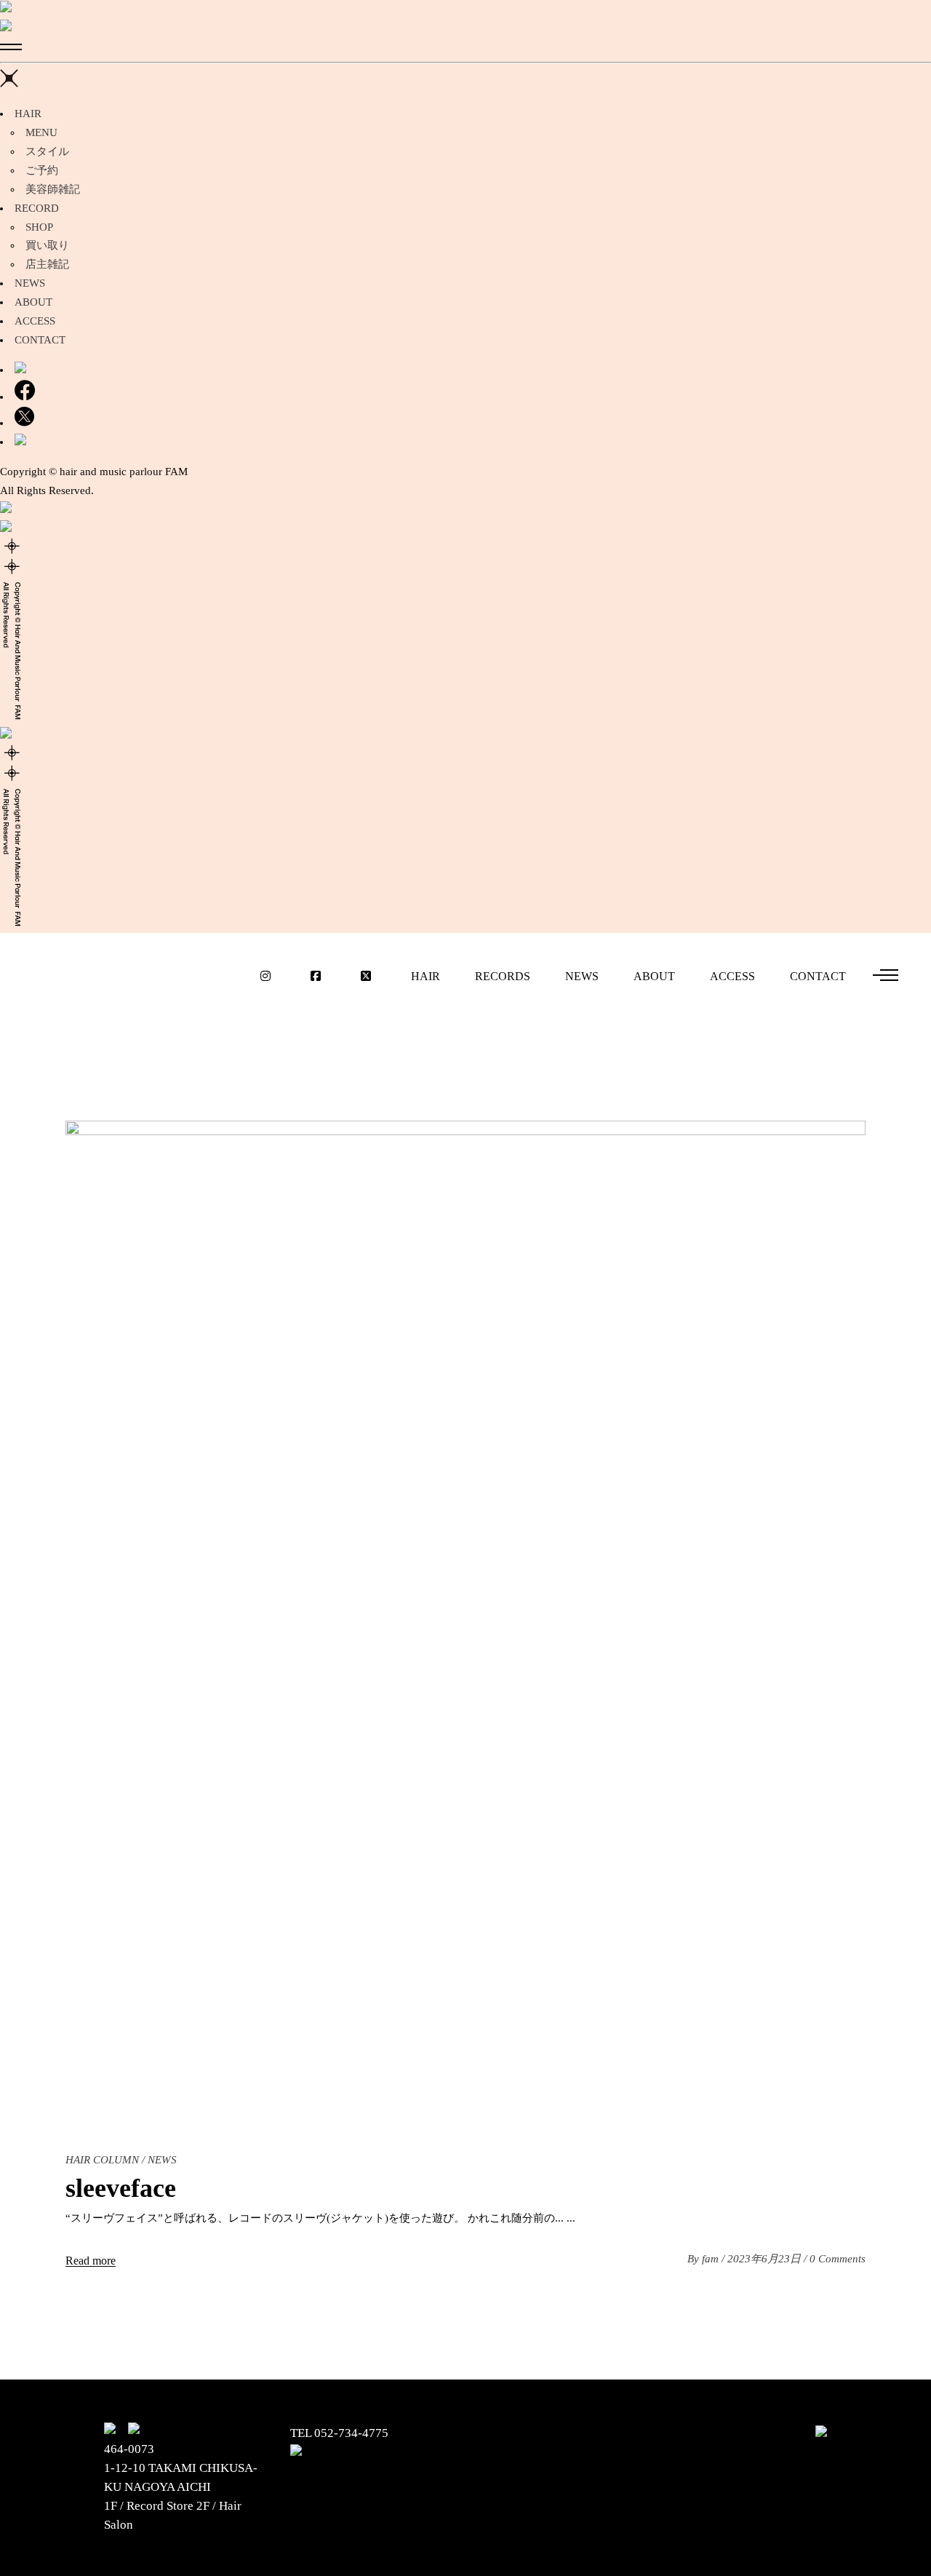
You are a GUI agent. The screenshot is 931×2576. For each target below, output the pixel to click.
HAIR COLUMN (102, 2160)
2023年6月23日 (766, 2259)
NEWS (30, 283)
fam (712, 2259)
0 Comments (838, 2259)
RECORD (37, 208)
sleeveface (121, 2188)
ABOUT (33, 302)
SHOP (39, 227)
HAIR (28, 114)
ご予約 (42, 170)
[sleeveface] (465, 1621)
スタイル (47, 151)
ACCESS (35, 321)
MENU (41, 132)
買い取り (47, 245)
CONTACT (40, 340)
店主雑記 (47, 264)
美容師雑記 (53, 189)
